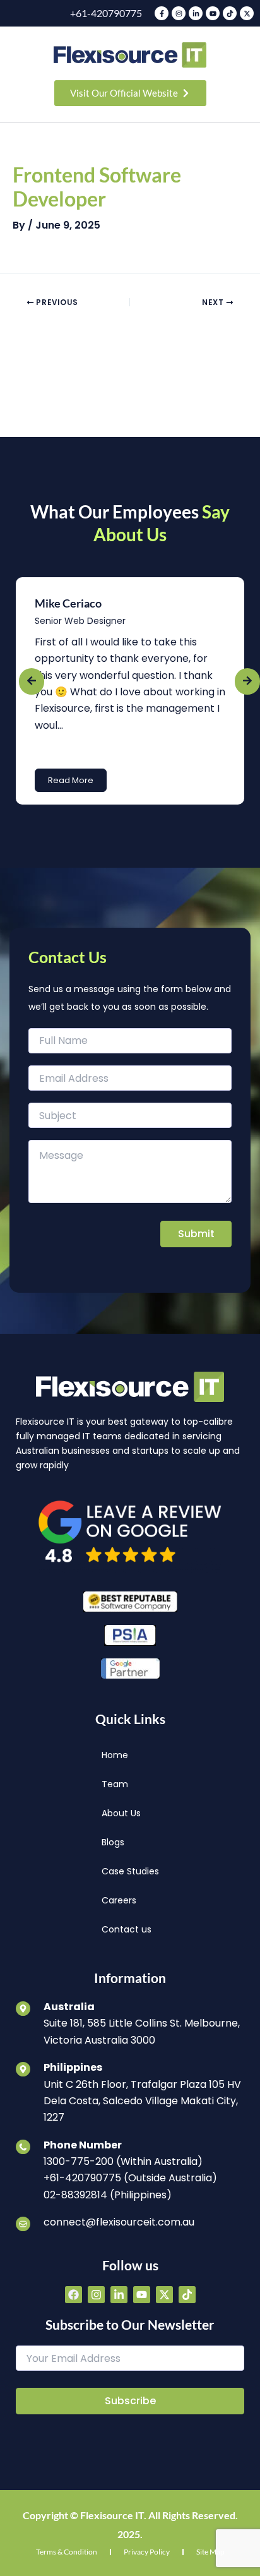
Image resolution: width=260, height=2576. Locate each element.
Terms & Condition (67, 2552)
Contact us (127, 1929)
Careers (119, 1900)
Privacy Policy (147, 2552)
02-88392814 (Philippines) (108, 2195)
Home (115, 1755)
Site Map (210, 2552)
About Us (121, 1813)
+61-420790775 (106, 13)
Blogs (113, 1842)
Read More (71, 780)
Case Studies (130, 1871)
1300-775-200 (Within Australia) (123, 2161)
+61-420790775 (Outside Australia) (130, 2178)
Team (115, 1784)
